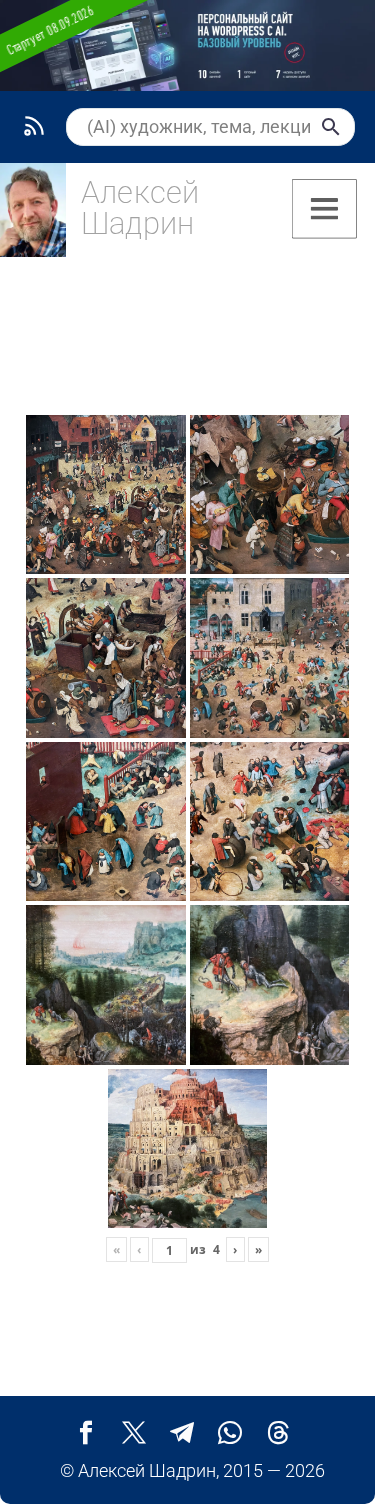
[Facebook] (86, 1433)
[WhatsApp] (230, 1433)
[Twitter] (134, 1433)
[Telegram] (182, 1433)
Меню (324, 209)
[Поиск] (331, 127)
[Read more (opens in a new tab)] (111, 215)
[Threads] (278, 1433)
